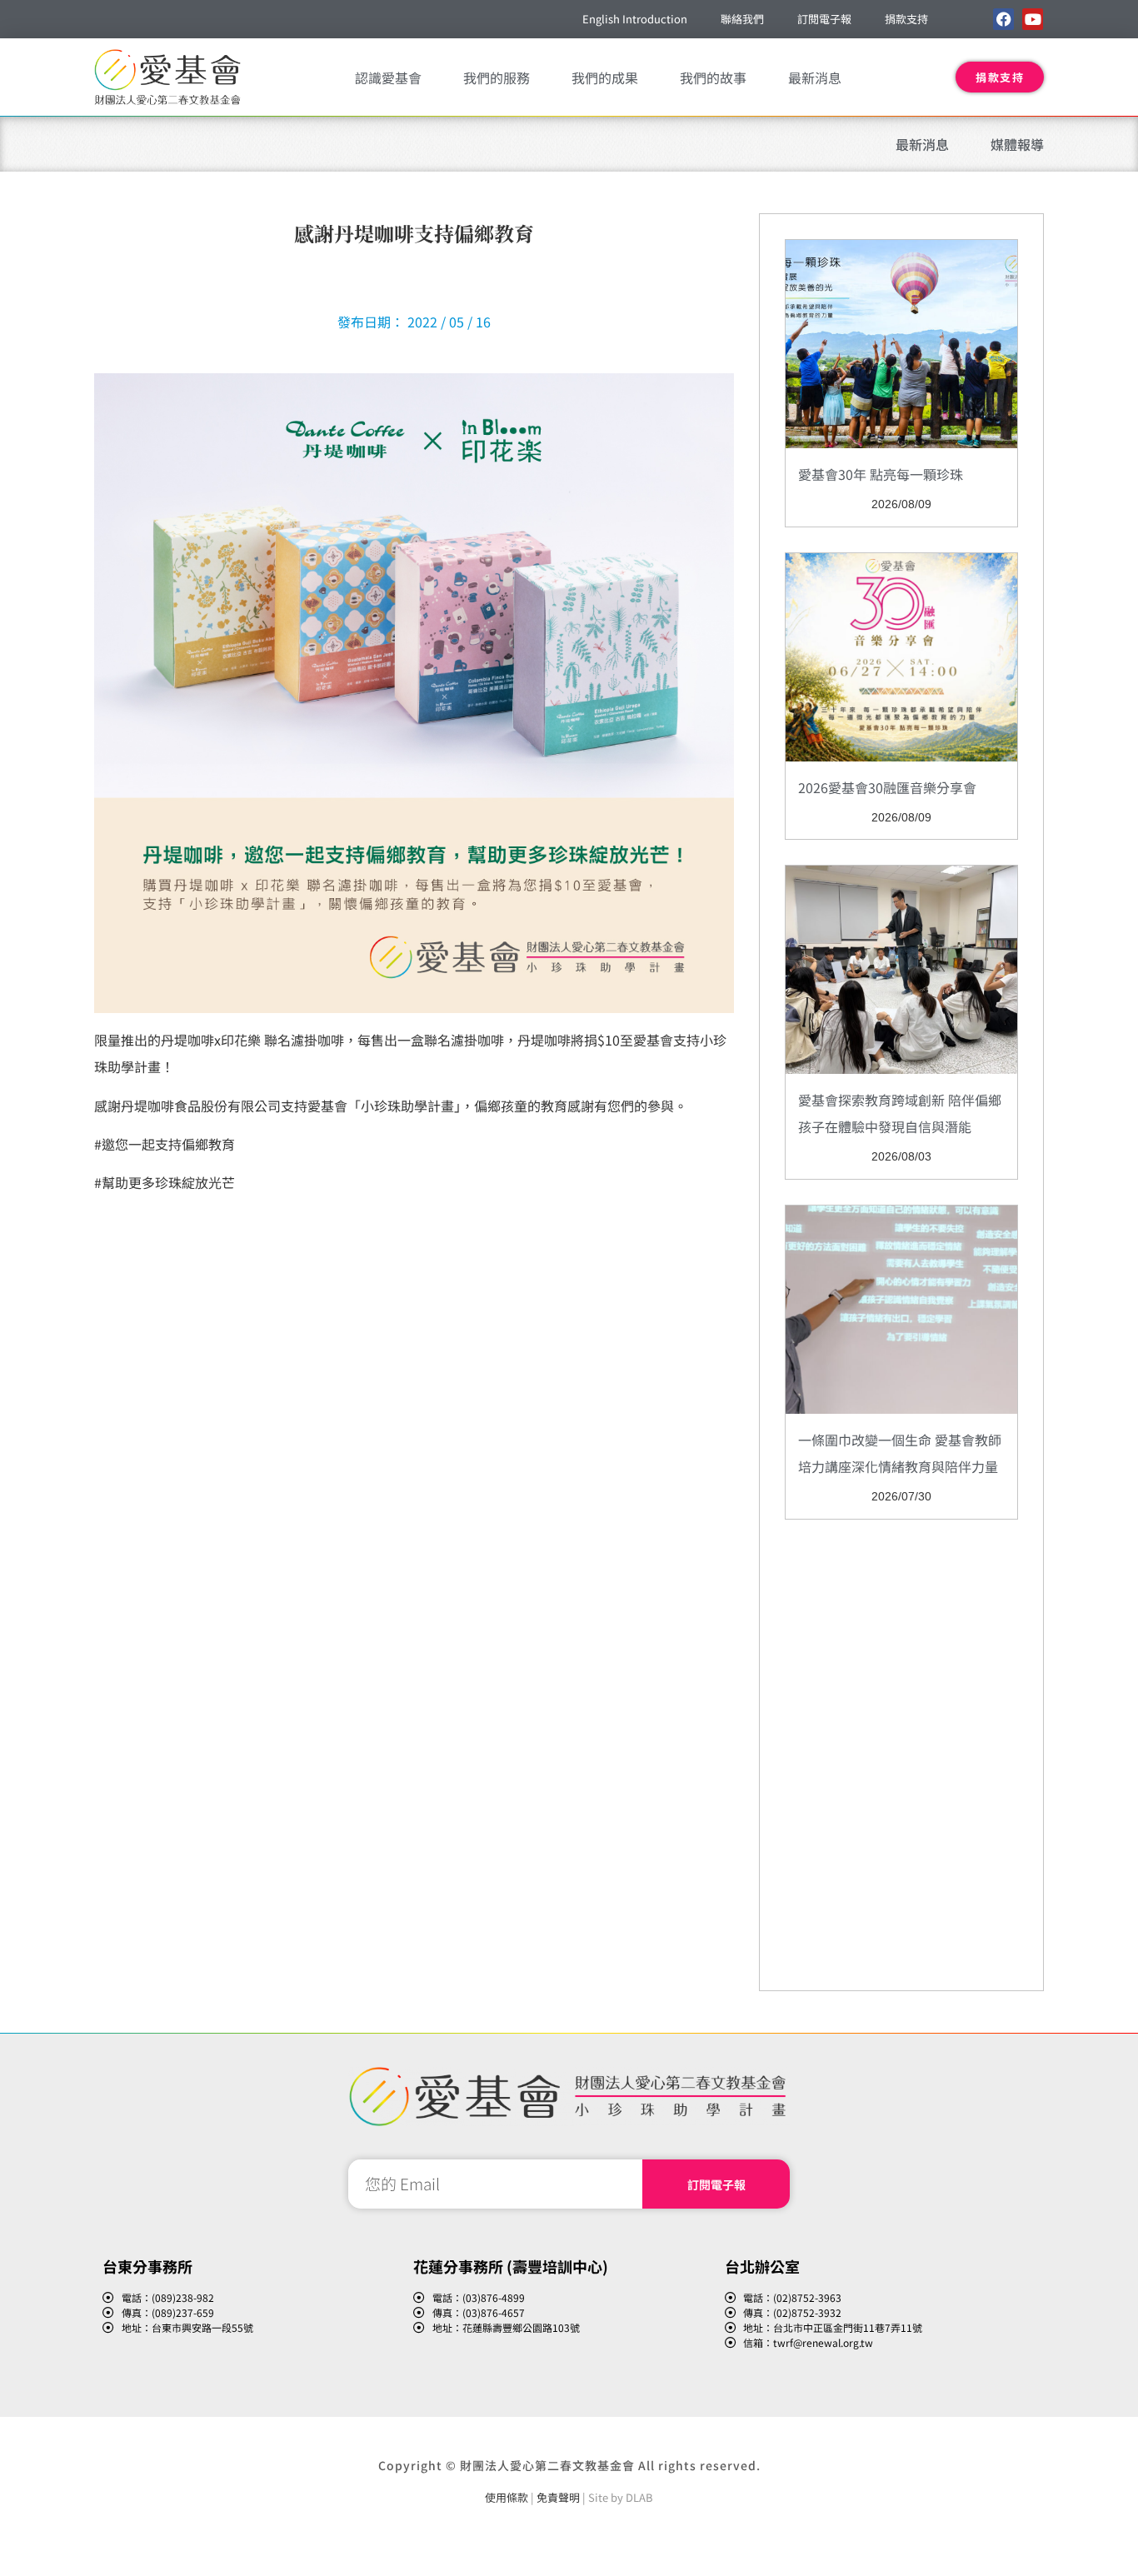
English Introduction (635, 19)
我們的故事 (713, 77)
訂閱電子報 (824, 19)
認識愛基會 (388, 77)
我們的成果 (605, 77)
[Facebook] (1003, 19)
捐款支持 (906, 19)
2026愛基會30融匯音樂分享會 (887, 787)
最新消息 (815, 77)
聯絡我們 (742, 19)
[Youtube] (1033, 19)
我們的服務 (497, 77)
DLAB (639, 2497)
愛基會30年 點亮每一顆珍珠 (881, 474)
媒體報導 (1017, 144)
